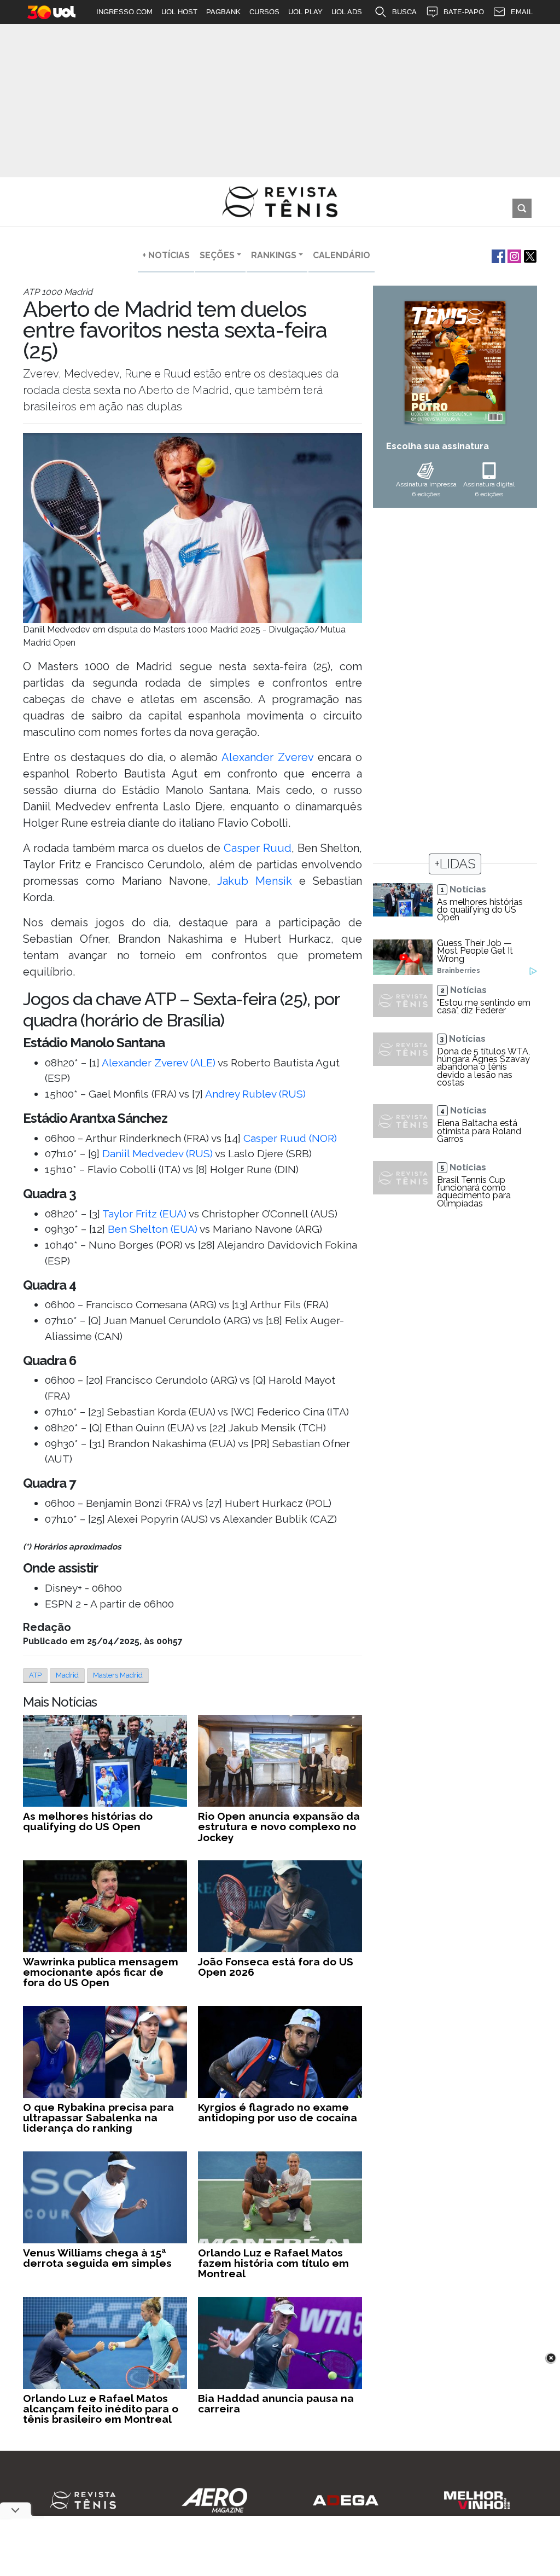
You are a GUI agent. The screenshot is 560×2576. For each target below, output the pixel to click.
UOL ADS (347, 12)
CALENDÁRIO (342, 255)
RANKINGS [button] (274, 255)
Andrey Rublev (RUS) (255, 1094)
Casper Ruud (258, 848)
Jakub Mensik (255, 881)
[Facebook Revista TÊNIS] (497, 255)
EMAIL (522, 12)
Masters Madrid (118, 1675)
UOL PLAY (305, 12)
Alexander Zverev (267, 757)
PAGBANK (223, 12)
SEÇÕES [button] (217, 255)
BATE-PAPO (464, 12)
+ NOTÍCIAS (166, 255)
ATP (35, 1675)
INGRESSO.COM (124, 12)
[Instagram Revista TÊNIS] (513, 255)
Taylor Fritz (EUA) (144, 1214)
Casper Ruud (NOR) (290, 1138)
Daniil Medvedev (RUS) (157, 1153)
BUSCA (404, 12)
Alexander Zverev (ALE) (159, 1063)
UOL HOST (179, 12)
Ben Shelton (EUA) (153, 1229)
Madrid (67, 1675)
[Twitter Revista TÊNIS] (529, 255)
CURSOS (264, 12)
